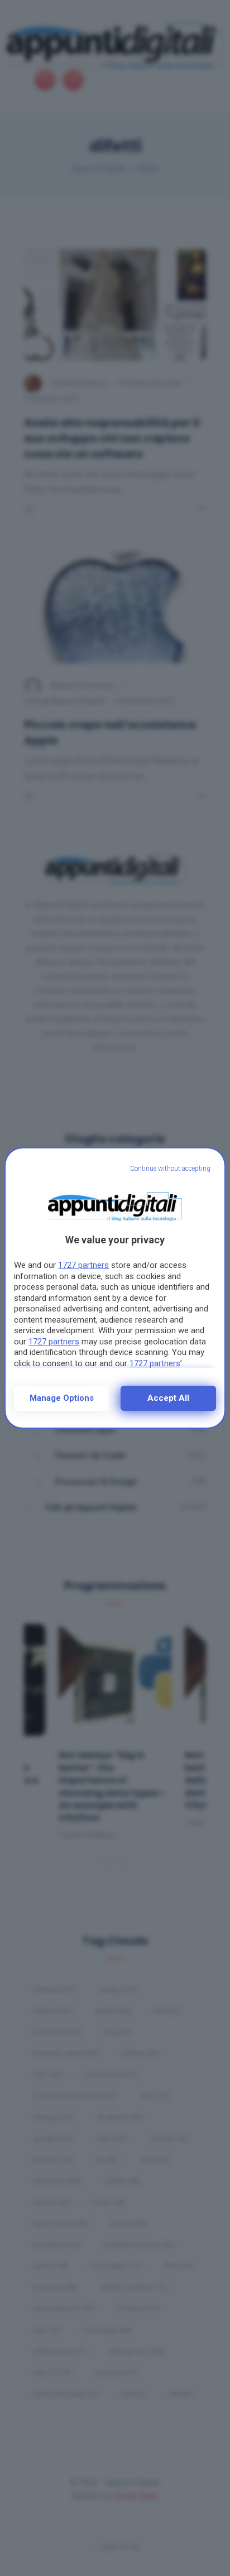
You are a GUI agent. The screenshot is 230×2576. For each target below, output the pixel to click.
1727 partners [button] (83, 1265)
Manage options (62, 1398)
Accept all (168, 1398)
